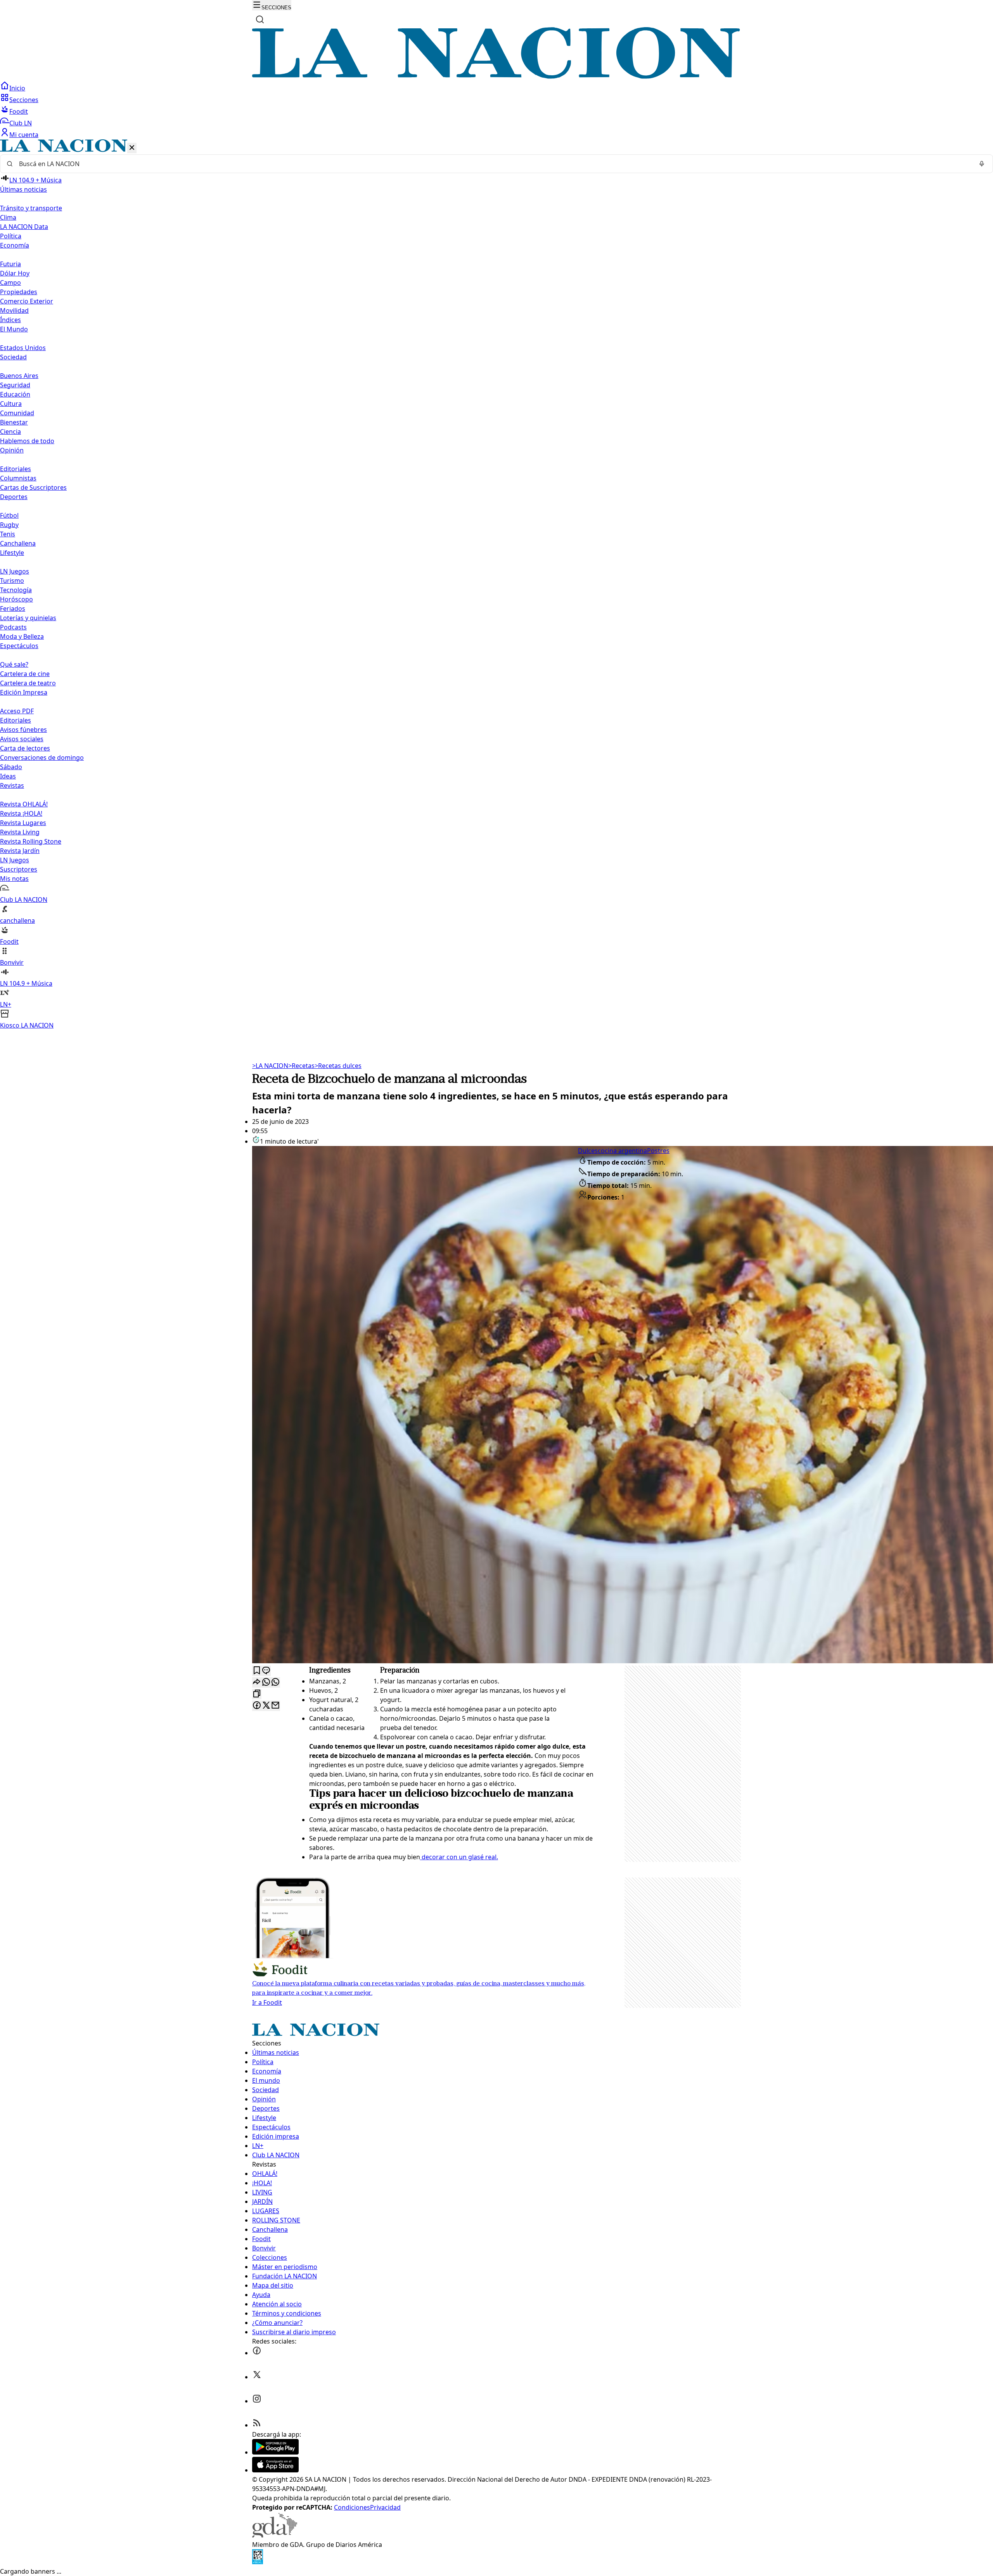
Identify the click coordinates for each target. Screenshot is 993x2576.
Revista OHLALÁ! (24, 804)
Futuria (10, 264)
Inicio (17, 88)
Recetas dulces (338, 1066)
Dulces (588, 1151)
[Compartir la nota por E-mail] (275, 1706)
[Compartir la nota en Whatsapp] (266, 1682)
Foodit (19, 111)
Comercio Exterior (27, 301)
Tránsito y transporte (31, 208)
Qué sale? (14, 664)
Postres (658, 1151)
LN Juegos (15, 571)
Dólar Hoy (15, 273)
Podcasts (13, 627)
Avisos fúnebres (23, 730)
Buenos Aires (19, 376)
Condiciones (352, 2507)
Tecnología (16, 590)
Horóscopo (16, 599)
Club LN (21, 123)
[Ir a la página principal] (496, 76)
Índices (10, 320)
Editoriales (16, 469)
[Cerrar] (132, 148)
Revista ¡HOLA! (21, 813)
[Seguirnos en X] (257, 2377)
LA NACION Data (24, 227)
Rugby (9, 525)
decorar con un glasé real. (459, 1857)
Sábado (11, 767)
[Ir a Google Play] (275, 2452)
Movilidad (14, 310)
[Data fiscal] (258, 2562)
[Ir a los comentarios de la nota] (266, 1671)
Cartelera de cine (25, 674)
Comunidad (17, 413)
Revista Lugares (23, 823)
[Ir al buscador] (260, 19)
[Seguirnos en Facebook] (257, 2353)
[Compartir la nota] (257, 1682)
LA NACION (270, 1066)
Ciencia (10, 432)
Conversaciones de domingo (42, 758)
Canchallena (18, 543)
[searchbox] (493, 164)
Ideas (8, 776)
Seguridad (15, 385)
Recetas (301, 1066)
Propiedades (19, 292)
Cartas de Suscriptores (33, 487)
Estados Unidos (23, 348)
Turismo (12, 581)
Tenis (8, 534)
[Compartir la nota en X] (266, 1706)
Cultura (11, 404)
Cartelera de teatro (28, 683)
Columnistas (18, 478)
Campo (10, 283)
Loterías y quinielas (28, 618)
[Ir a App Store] (275, 2470)
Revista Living (20, 832)
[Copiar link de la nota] (257, 1694)
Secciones (24, 100)
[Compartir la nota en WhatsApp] (275, 1682)
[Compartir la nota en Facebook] (257, 1706)
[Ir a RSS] (257, 2425)
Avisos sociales (22, 739)
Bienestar (14, 422)
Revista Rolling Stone (31, 841)
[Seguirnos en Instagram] (257, 2401)
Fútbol (9, 515)
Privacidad (385, 2507)
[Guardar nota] (257, 1671)
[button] (496, 585)
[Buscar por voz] (982, 164)
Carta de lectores (25, 748)
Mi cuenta (24, 135)
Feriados (13, 608)
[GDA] (275, 2535)
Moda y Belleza (22, 636)
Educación (15, 394)
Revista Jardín (20, 851)
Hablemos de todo (27, 441)
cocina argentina (622, 1151)
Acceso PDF (17, 711)
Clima (8, 217)
